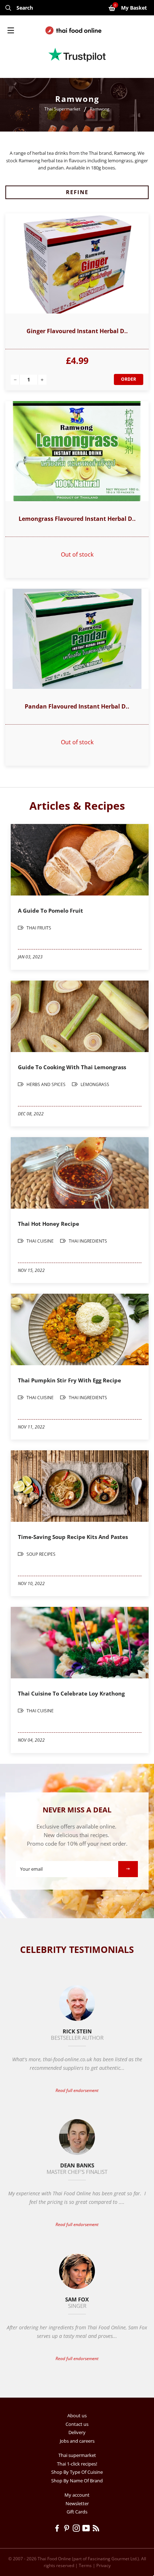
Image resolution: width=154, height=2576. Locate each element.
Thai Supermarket (62, 109)
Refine (77, 192)
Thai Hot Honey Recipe (49, 1224)
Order (129, 379)
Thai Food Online (54, 2559)
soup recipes (40, 1554)
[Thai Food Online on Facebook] (58, 2529)
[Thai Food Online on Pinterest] (68, 2529)
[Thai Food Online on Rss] (97, 2529)
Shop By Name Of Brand (77, 2481)
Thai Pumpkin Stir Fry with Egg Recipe (69, 1380)
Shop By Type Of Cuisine (77, 2472)
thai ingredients (87, 1241)
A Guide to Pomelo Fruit (50, 911)
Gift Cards (77, 2512)
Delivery (77, 2432)
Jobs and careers (77, 2441)
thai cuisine (40, 1241)
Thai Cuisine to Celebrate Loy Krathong (71, 1693)
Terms (85, 2565)
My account (77, 2495)
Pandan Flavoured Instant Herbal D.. (77, 706)
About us (77, 2415)
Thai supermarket (77, 2455)
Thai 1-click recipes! (77, 2464)
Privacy (104, 2565)
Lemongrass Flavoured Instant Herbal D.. (77, 519)
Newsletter (77, 2503)
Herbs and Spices (46, 1084)
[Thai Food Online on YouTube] (87, 2529)
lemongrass (94, 1084)
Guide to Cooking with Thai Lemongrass (72, 1067)
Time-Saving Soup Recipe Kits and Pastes (73, 1537)
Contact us (77, 2424)
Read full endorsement (77, 2090)
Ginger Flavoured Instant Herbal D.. (77, 331)
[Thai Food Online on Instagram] (78, 2529)
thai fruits (38, 928)
